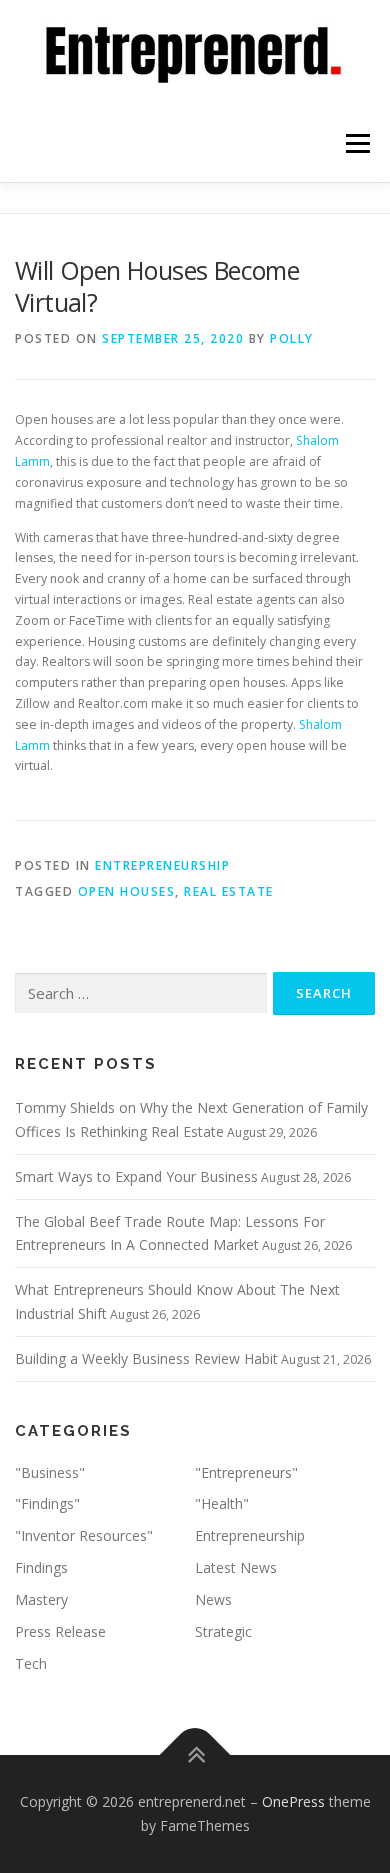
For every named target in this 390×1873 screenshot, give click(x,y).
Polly (292, 338)
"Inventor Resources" (84, 1535)
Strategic (223, 1631)
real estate (229, 891)
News (213, 1599)
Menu (356, 144)
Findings (41, 1567)
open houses (127, 891)
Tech (31, 1663)
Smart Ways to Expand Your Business (136, 1176)
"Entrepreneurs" (246, 1472)
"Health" (222, 1503)
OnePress (293, 1801)
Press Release (60, 1631)
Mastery (41, 1599)
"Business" (50, 1472)
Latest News (236, 1567)
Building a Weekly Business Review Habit (146, 1358)
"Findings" (47, 1503)
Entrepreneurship (162, 865)
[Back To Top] (195, 1755)
